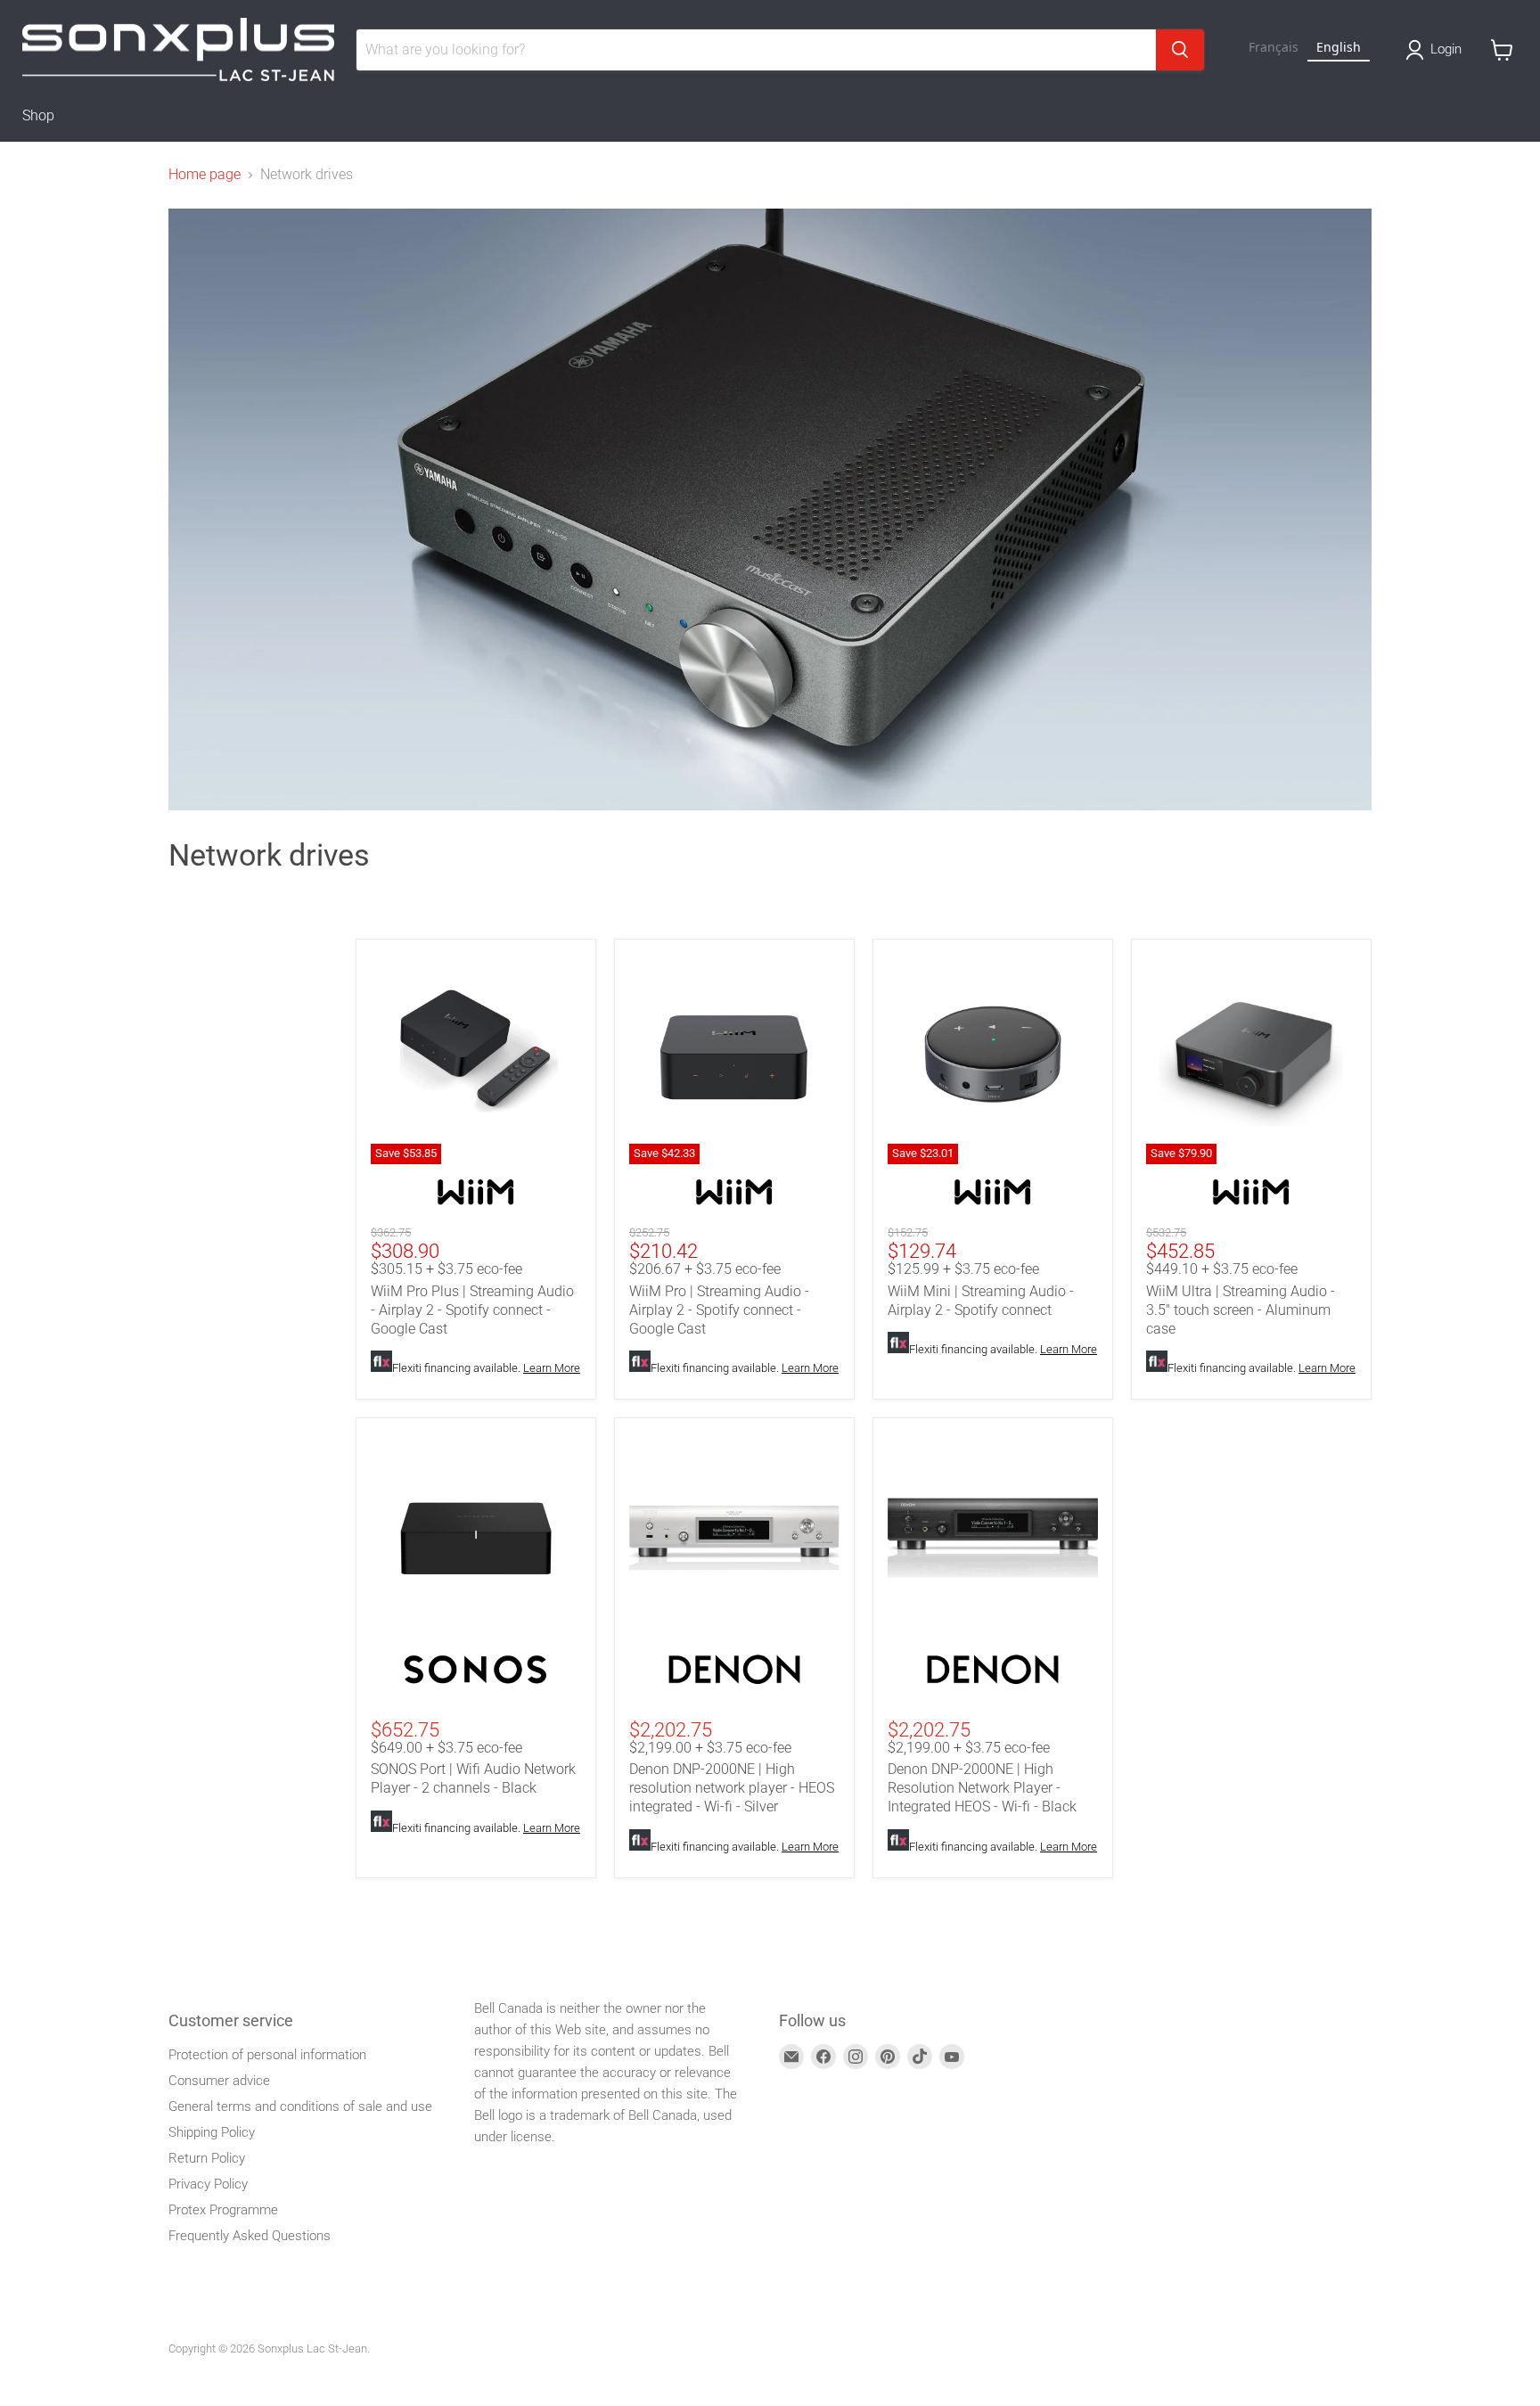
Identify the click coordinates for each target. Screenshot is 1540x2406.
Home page (205, 175)
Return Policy (207, 2158)
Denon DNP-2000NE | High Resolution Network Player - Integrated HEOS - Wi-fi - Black (982, 1788)
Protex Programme (223, 2210)
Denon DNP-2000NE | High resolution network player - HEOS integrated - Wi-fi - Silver (732, 1788)
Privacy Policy (208, 2184)
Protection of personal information (267, 2055)
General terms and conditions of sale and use (300, 2106)
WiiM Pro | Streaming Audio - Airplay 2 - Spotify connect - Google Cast (719, 1310)
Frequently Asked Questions (250, 2236)
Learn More (552, 1368)
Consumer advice (219, 2081)
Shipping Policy (212, 2132)
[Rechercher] (1180, 50)
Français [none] (1274, 47)
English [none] (1339, 47)
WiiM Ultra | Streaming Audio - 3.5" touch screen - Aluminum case (1241, 1310)
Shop (38, 115)
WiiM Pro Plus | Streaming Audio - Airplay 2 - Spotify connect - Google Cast (472, 1310)
